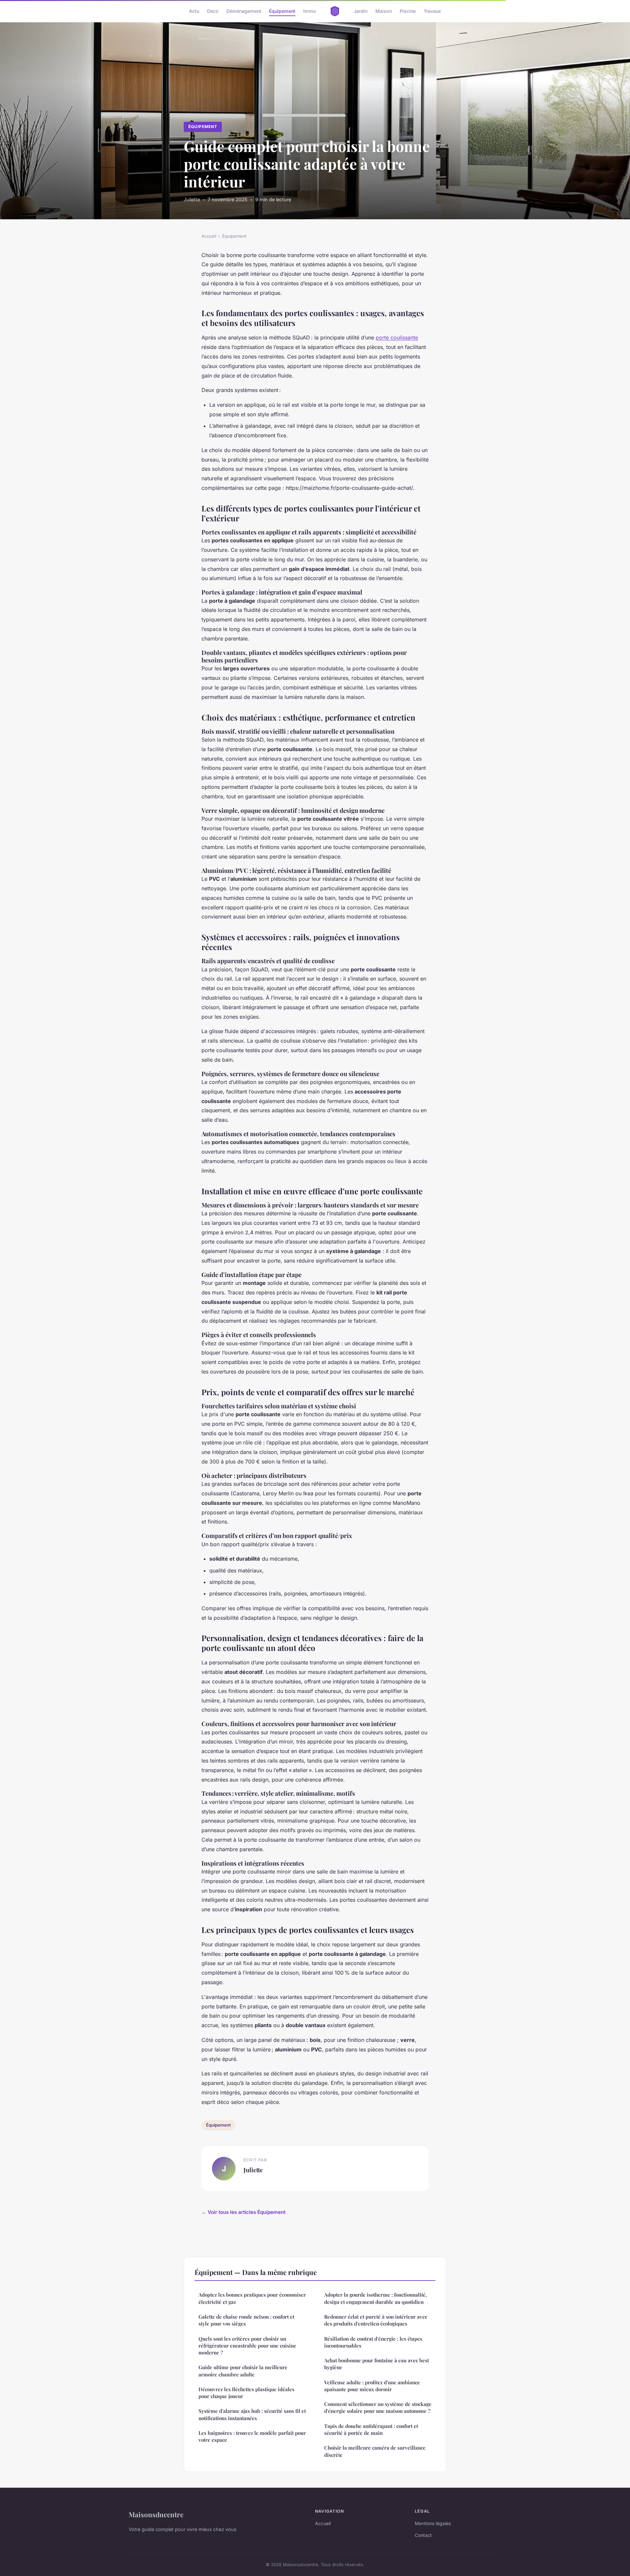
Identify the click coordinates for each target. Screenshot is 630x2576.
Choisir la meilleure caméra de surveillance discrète (375, 2451)
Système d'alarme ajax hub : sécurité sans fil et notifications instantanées (252, 2414)
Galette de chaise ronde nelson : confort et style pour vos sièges (246, 2320)
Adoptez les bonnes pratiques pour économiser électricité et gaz (252, 2298)
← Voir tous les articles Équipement (243, 2212)
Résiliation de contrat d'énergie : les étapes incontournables (373, 2342)
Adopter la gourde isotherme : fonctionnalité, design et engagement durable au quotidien (376, 2298)
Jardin (361, 11)
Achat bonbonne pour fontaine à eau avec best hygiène (377, 2364)
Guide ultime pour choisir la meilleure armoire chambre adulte (243, 2371)
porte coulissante (397, 337)
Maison (384, 11)
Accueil (209, 236)
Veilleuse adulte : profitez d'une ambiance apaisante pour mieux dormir (372, 2386)
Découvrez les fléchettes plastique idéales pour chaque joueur (246, 2393)
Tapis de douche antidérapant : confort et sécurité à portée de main (371, 2429)
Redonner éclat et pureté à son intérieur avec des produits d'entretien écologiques (376, 2320)
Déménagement (244, 11)
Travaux (432, 11)
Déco (213, 11)
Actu (194, 11)
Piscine (408, 11)
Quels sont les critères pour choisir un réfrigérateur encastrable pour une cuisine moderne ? (247, 2346)
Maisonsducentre (156, 2514)
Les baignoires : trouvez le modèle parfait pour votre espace (252, 2436)
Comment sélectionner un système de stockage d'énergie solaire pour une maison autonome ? (378, 2407)
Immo (310, 11)
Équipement (282, 11)
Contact (423, 2535)
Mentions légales (433, 2523)
